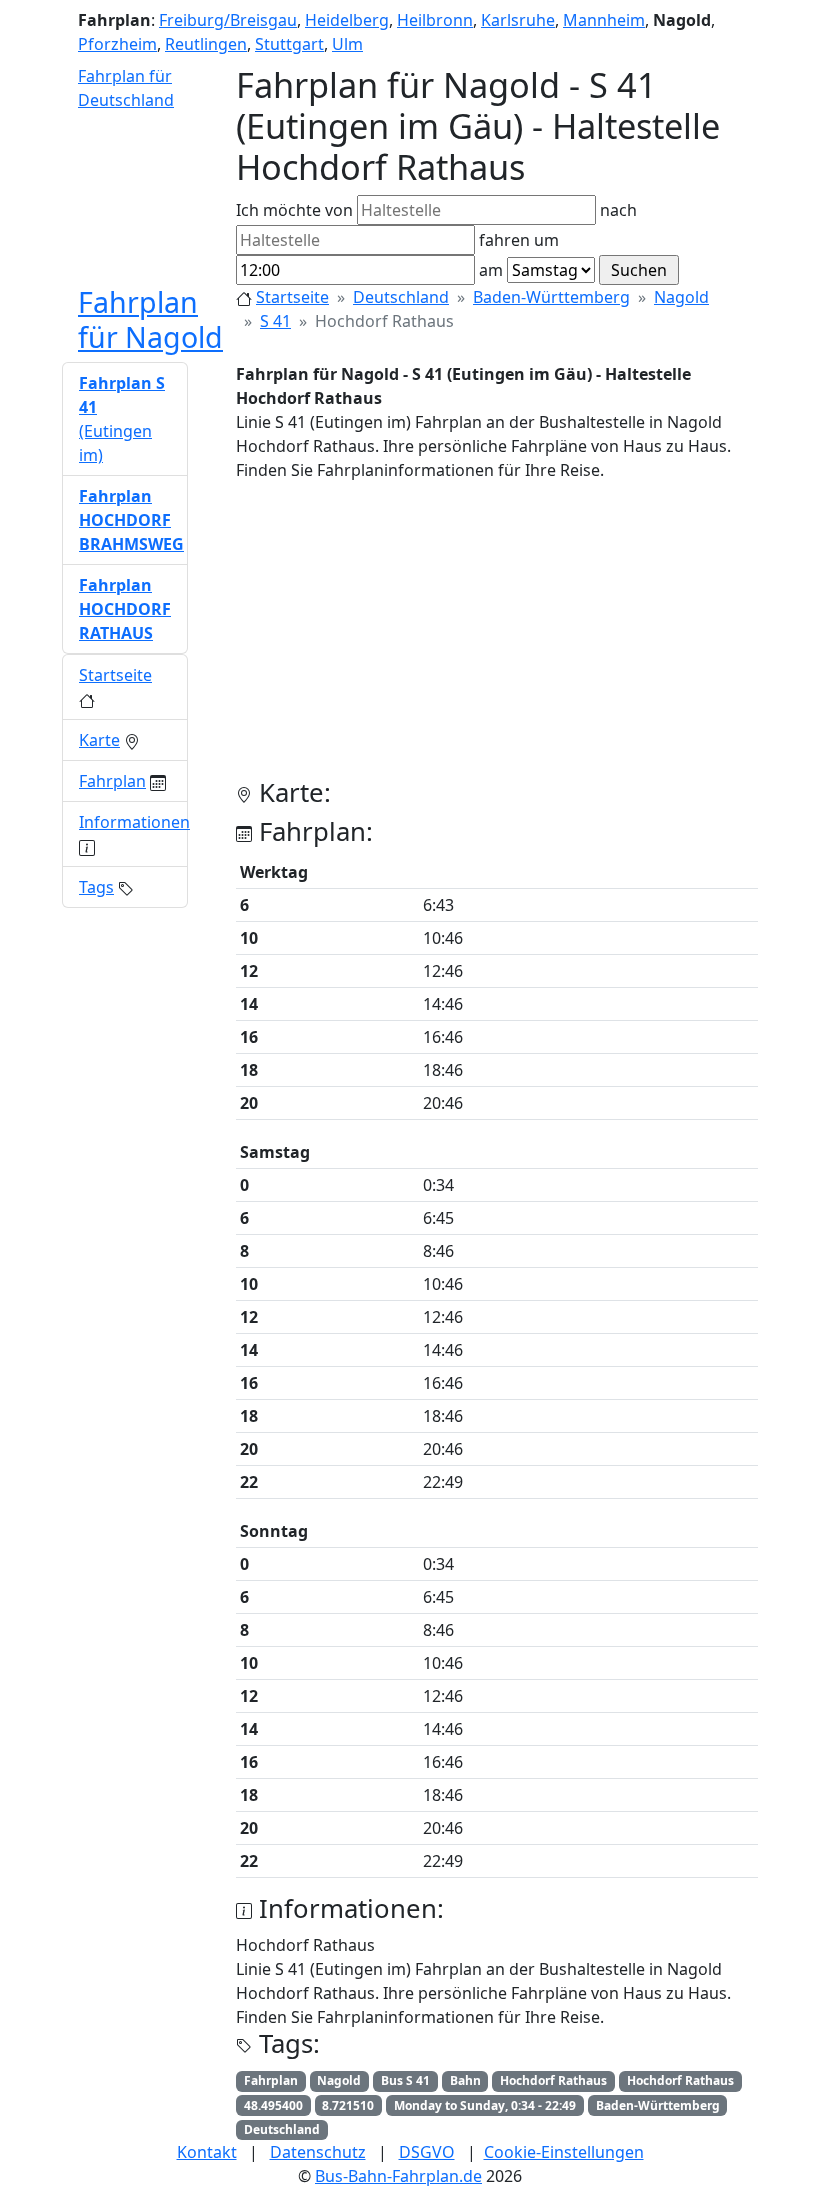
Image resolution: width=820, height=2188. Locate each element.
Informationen (134, 822)
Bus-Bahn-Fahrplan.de (398, 2176)
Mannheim (604, 20)
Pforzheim (117, 44)
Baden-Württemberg (551, 297)
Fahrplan (112, 781)
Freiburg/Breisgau (228, 20)
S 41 (275, 321)
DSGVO (427, 2152)
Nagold (681, 297)
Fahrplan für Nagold (150, 318)
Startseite (292, 297)
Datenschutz (318, 2152)
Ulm (347, 44)
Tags (96, 887)
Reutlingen (206, 44)
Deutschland (401, 297)
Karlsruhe (518, 20)
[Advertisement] (497, 638)
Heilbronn (435, 20)
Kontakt (207, 2152)
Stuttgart (289, 44)
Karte (99, 740)
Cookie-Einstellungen (564, 2152)
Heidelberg (347, 20)
